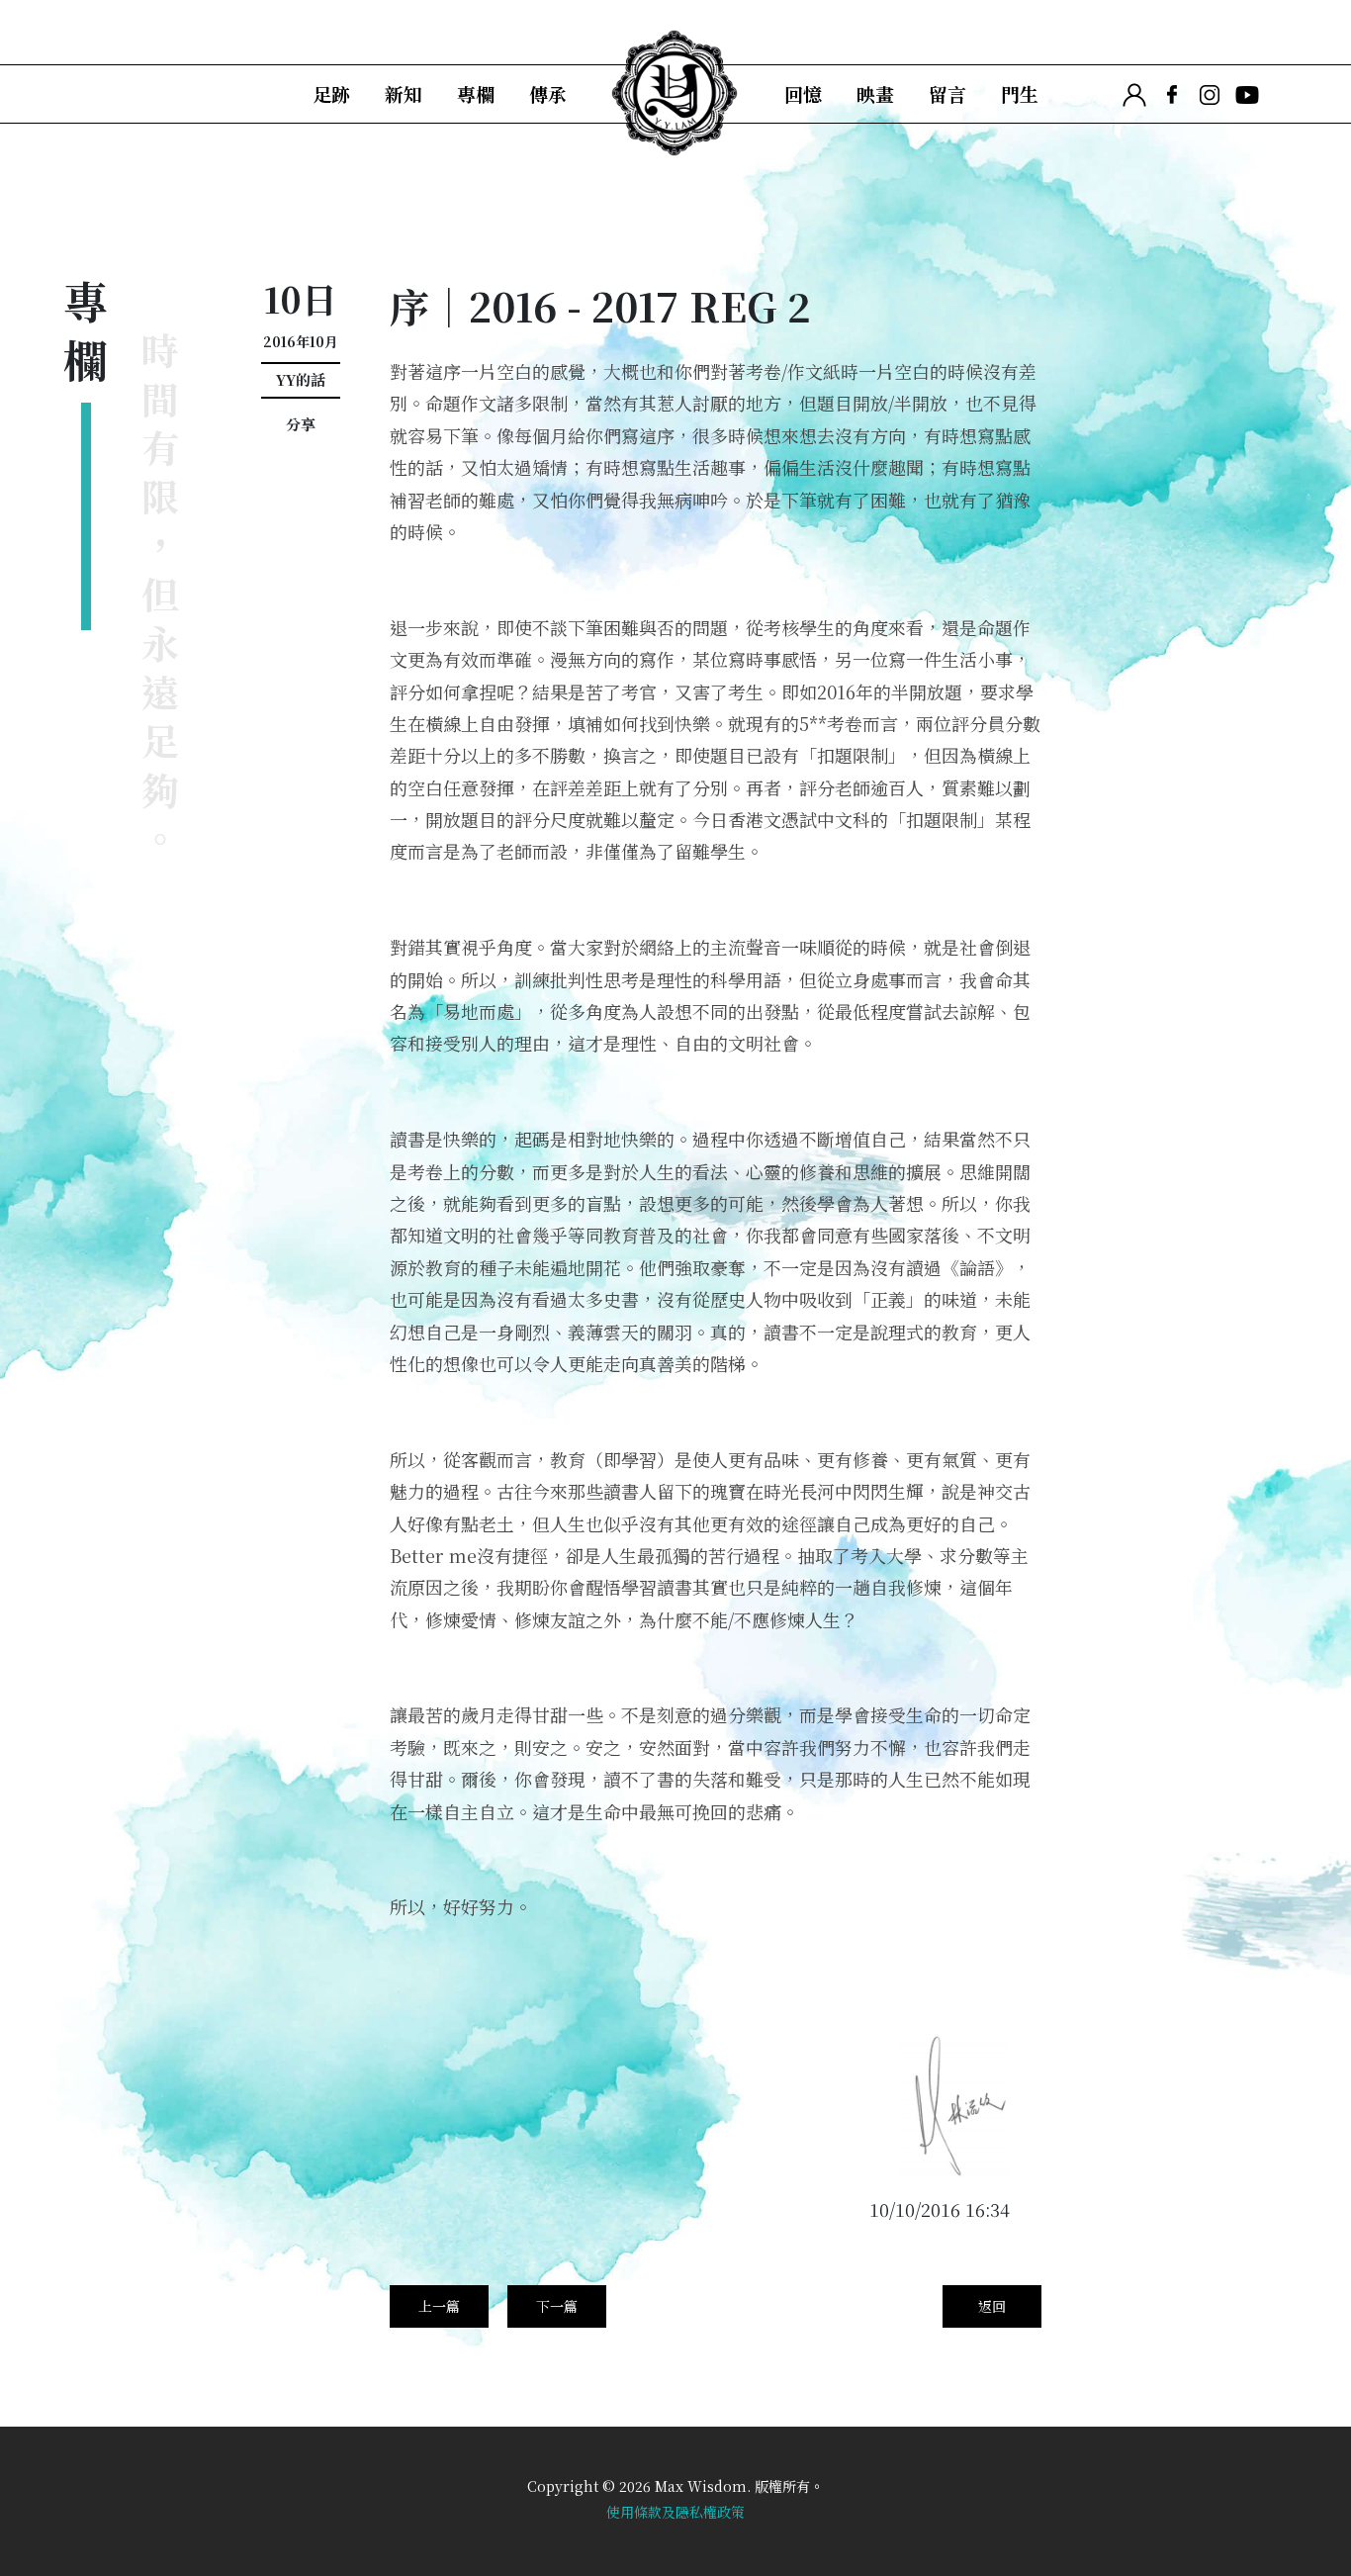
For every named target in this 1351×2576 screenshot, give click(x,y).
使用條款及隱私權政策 (675, 2512)
